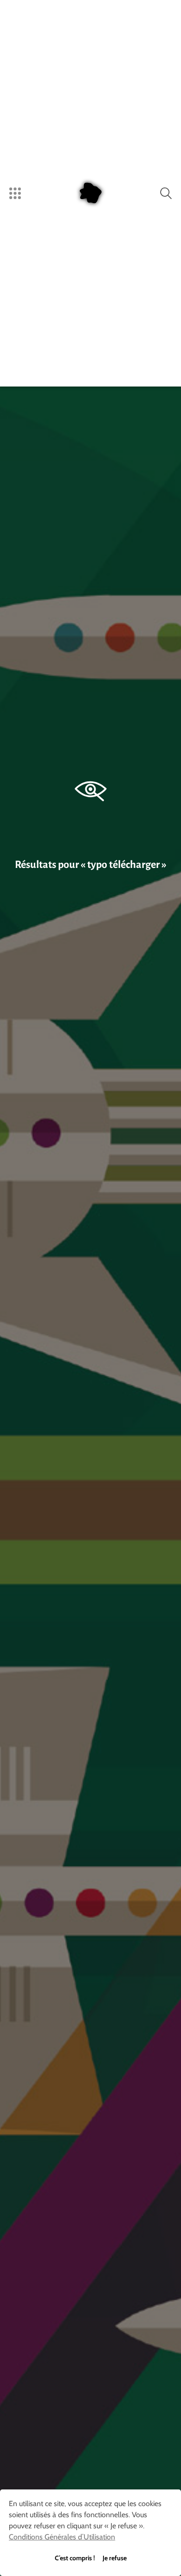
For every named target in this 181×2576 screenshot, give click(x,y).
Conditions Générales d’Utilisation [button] (62, 2537)
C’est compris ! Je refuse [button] (91, 2558)
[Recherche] (166, 193)
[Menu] (15, 193)
